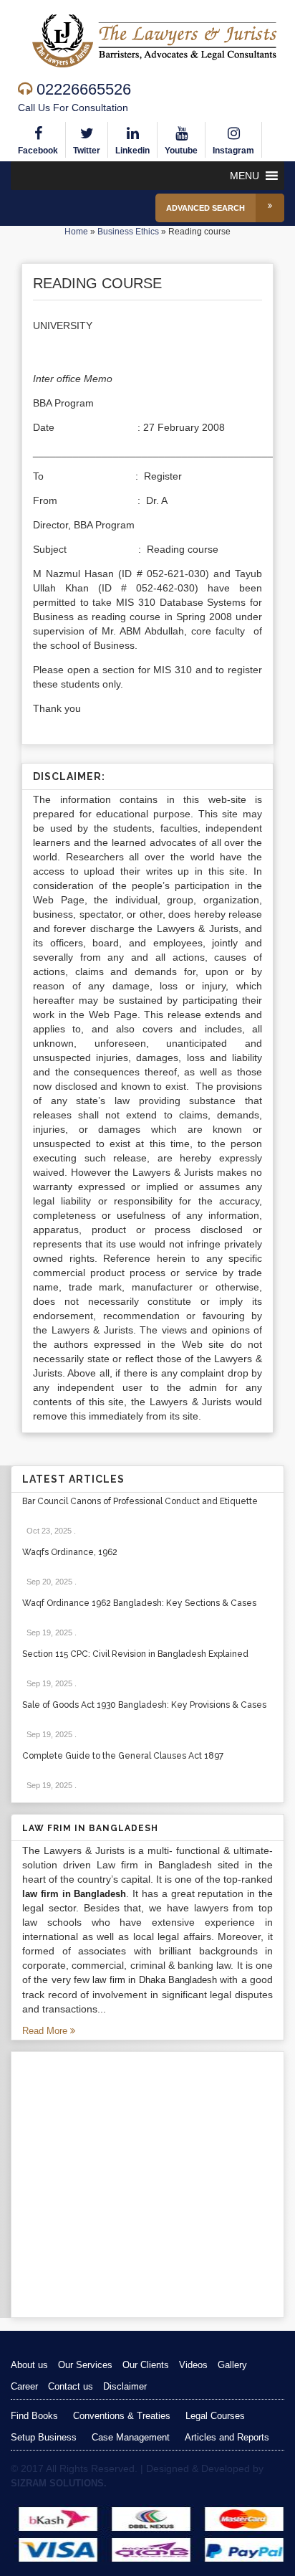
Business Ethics (128, 232)
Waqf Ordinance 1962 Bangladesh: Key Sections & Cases (139, 1603)
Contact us (71, 2386)
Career (24, 2386)
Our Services (85, 2365)
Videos (193, 2365)
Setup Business (44, 2437)
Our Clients (146, 2365)
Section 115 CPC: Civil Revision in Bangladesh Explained (135, 1654)
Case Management (131, 2437)
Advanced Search (205, 208)
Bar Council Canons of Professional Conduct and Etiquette (140, 1501)
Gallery (232, 2365)
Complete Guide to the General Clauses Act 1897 (123, 1756)
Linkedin (132, 151)
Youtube (181, 151)
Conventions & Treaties (122, 2416)
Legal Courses (215, 2416)
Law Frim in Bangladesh (90, 1828)
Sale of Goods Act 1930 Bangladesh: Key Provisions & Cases (144, 1705)
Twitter (87, 151)
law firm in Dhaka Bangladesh (154, 1980)
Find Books (34, 2416)
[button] (245, 176)
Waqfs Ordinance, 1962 (70, 1552)
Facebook (38, 151)
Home (76, 232)
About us (29, 2365)
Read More (46, 2031)
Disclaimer (125, 2386)
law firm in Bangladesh (74, 1894)
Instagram (233, 151)
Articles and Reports (227, 2437)
